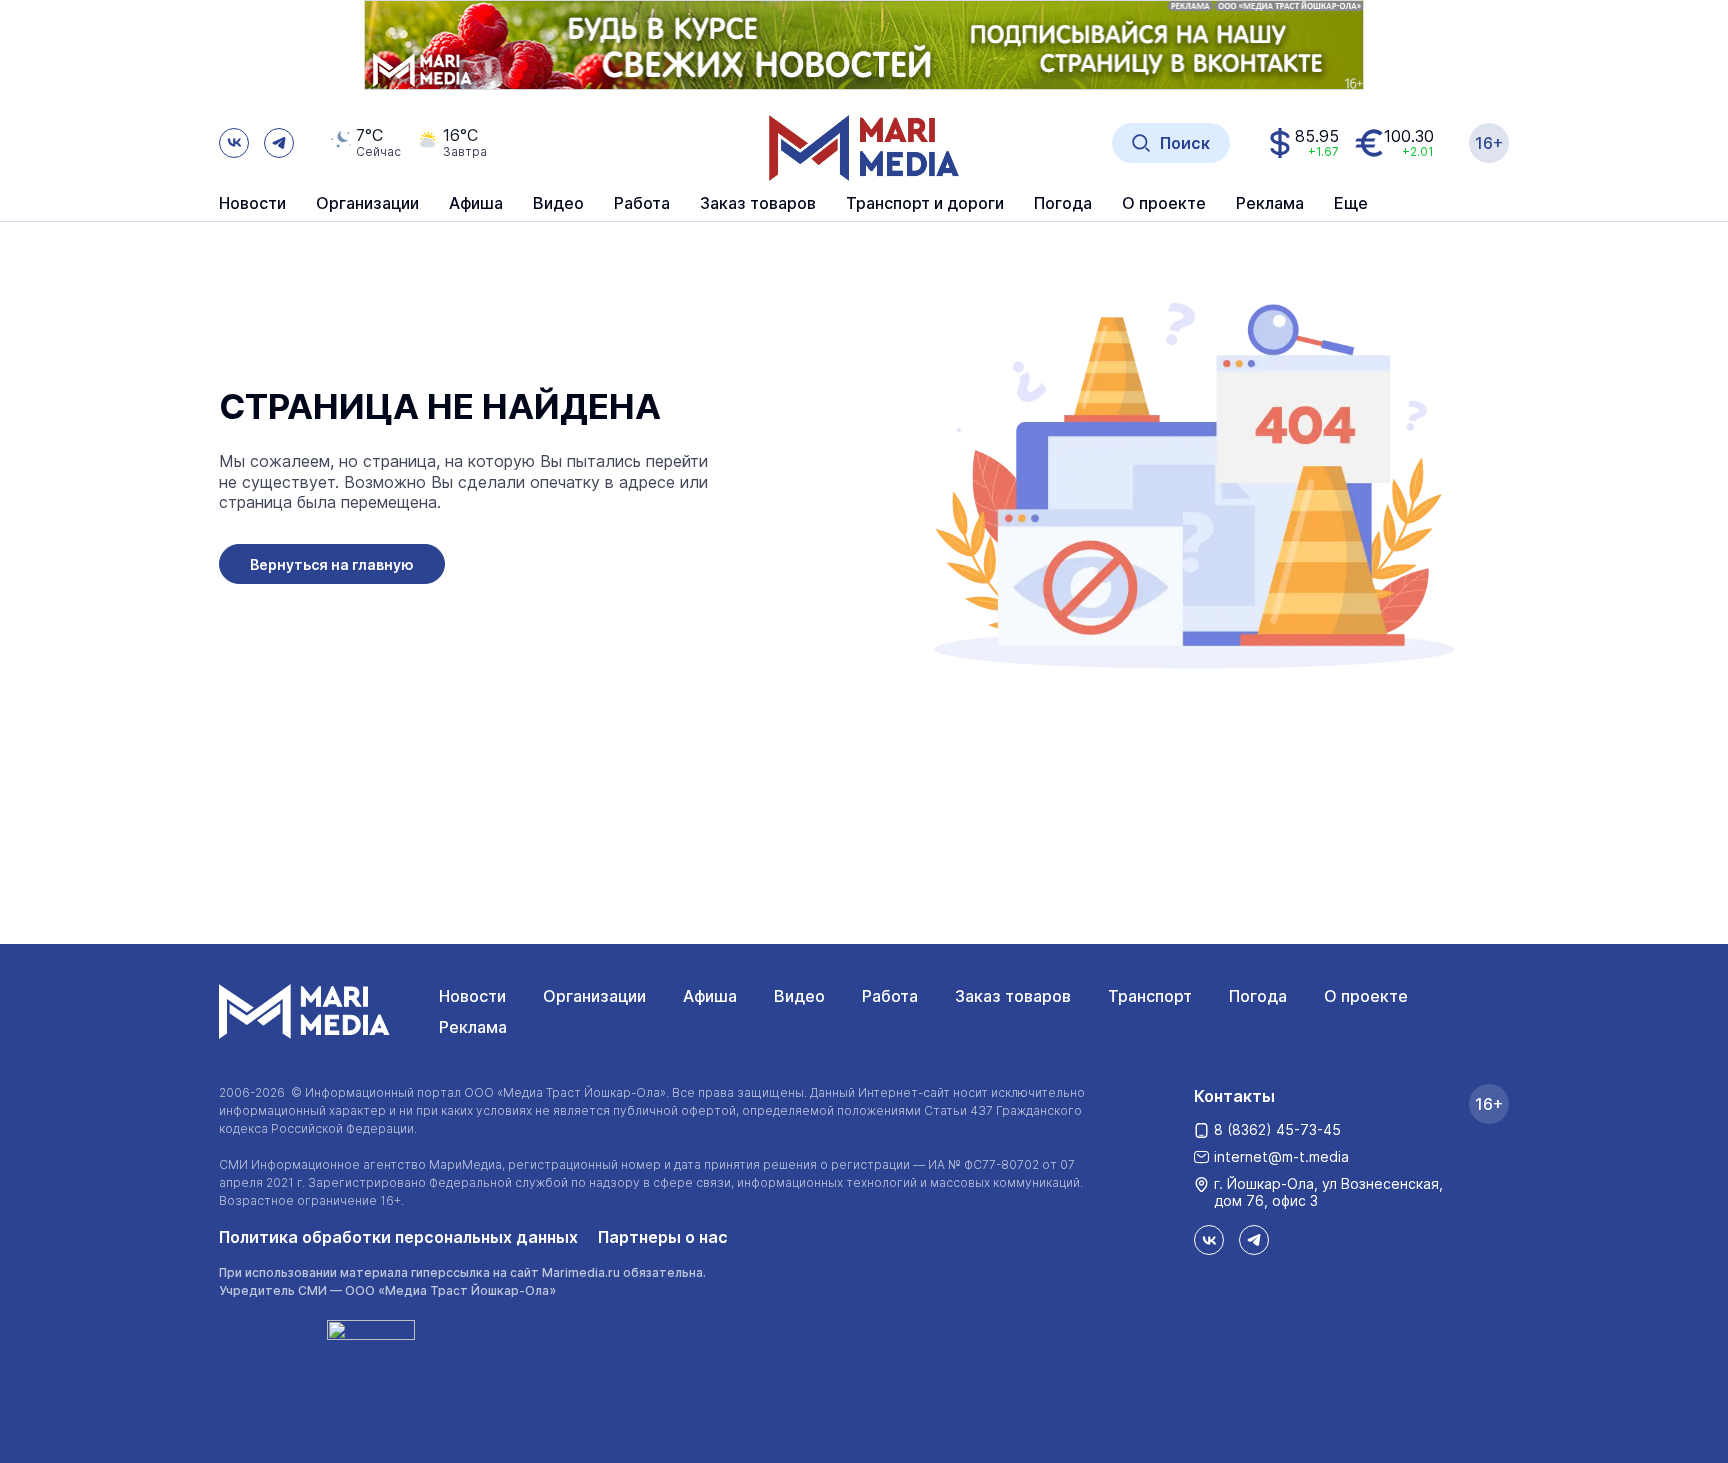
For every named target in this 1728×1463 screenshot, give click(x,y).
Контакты (1234, 1096)
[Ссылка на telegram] (279, 143)
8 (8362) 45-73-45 (1277, 1129)
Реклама (473, 1027)
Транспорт (1150, 996)
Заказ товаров (1013, 996)
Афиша (710, 996)
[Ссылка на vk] (234, 143)
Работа (642, 204)
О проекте (1366, 996)
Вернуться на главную (332, 564)
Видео (558, 204)
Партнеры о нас (663, 1237)
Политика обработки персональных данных (398, 1237)
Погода (1258, 996)
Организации (594, 996)
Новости (252, 204)
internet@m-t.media (1281, 1156)
